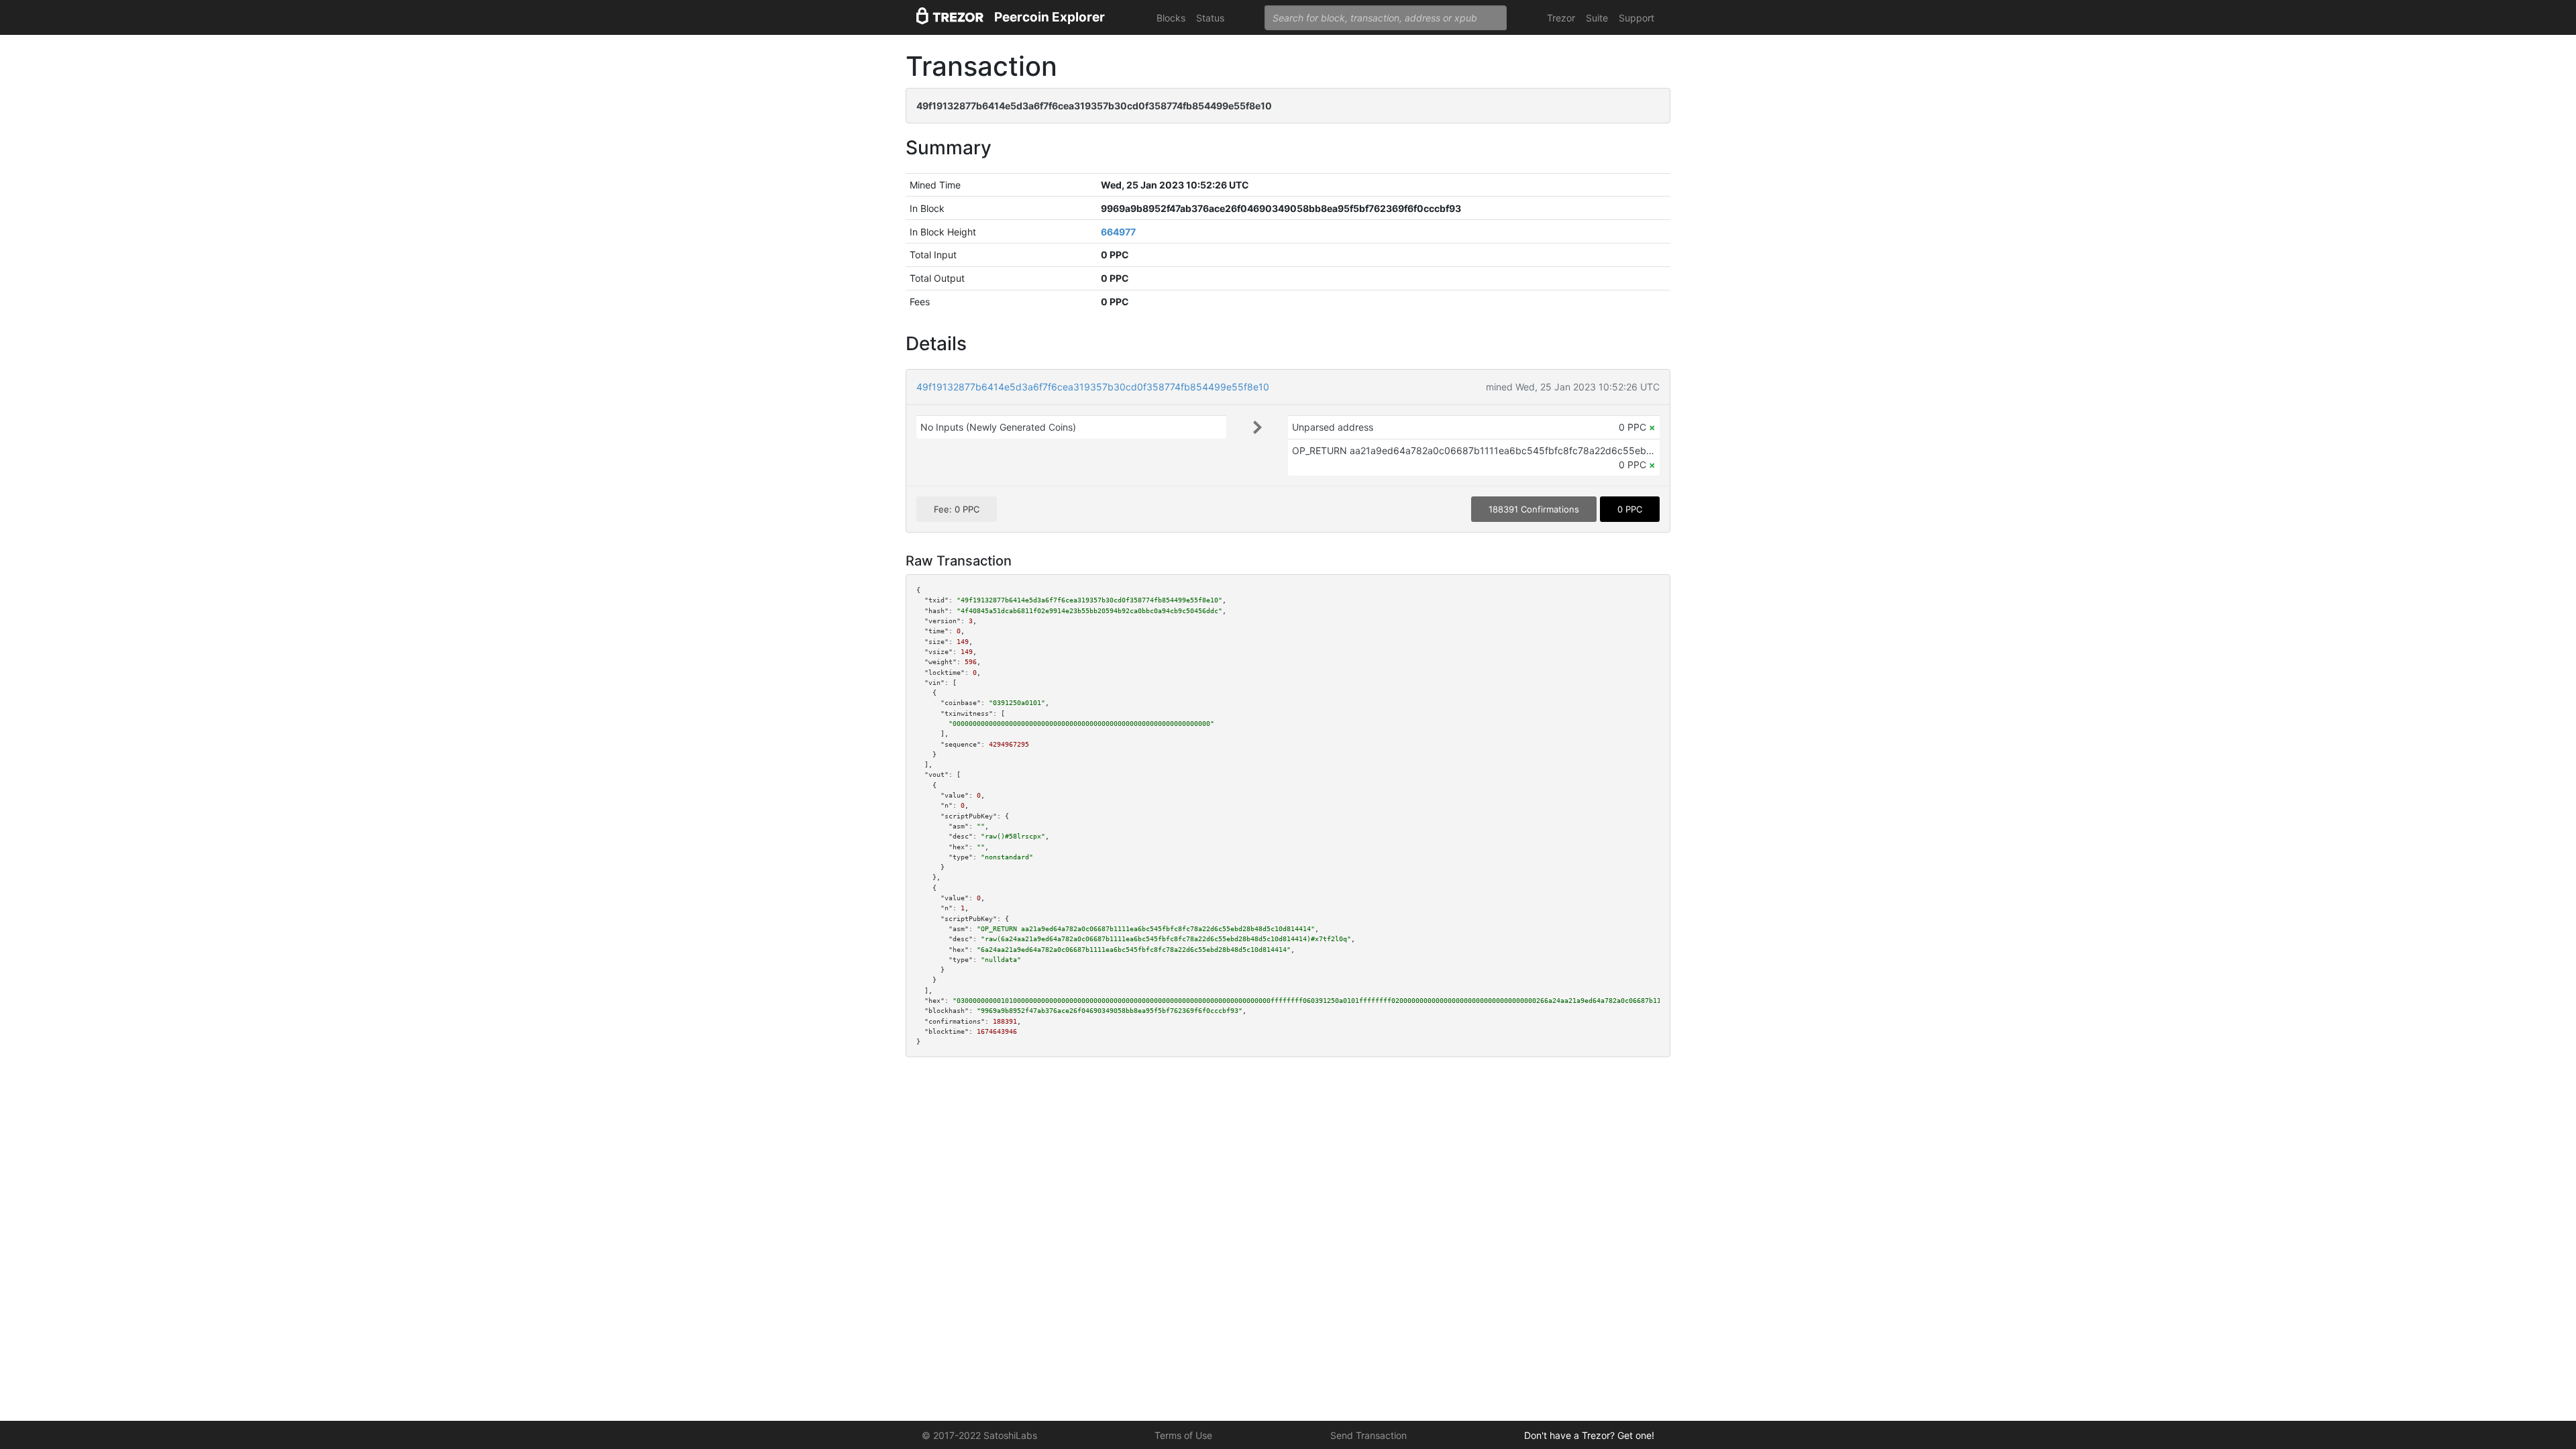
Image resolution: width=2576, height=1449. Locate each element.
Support (1636, 18)
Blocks (1171, 18)
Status (1210, 18)
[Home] (950, 18)
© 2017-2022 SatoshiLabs (979, 1435)
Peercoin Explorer (1050, 17)
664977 (1118, 232)
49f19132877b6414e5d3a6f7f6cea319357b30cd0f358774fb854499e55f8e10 (1093, 387)
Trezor (1561, 18)
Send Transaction (1368, 1435)
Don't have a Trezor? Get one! (1589, 1435)
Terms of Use (1183, 1435)
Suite (1597, 18)
